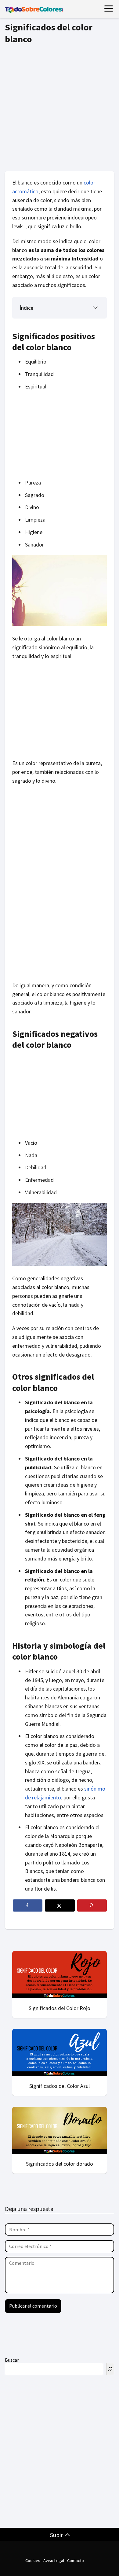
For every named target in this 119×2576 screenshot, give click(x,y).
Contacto (76, 2560)
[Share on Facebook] (28, 1905)
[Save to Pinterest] (92, 1905)
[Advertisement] (60, 106)
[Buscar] (110, 2369)
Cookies (33, 2560)
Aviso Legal (54, 2560)
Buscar (12, 2360)
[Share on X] (60, 1905)
